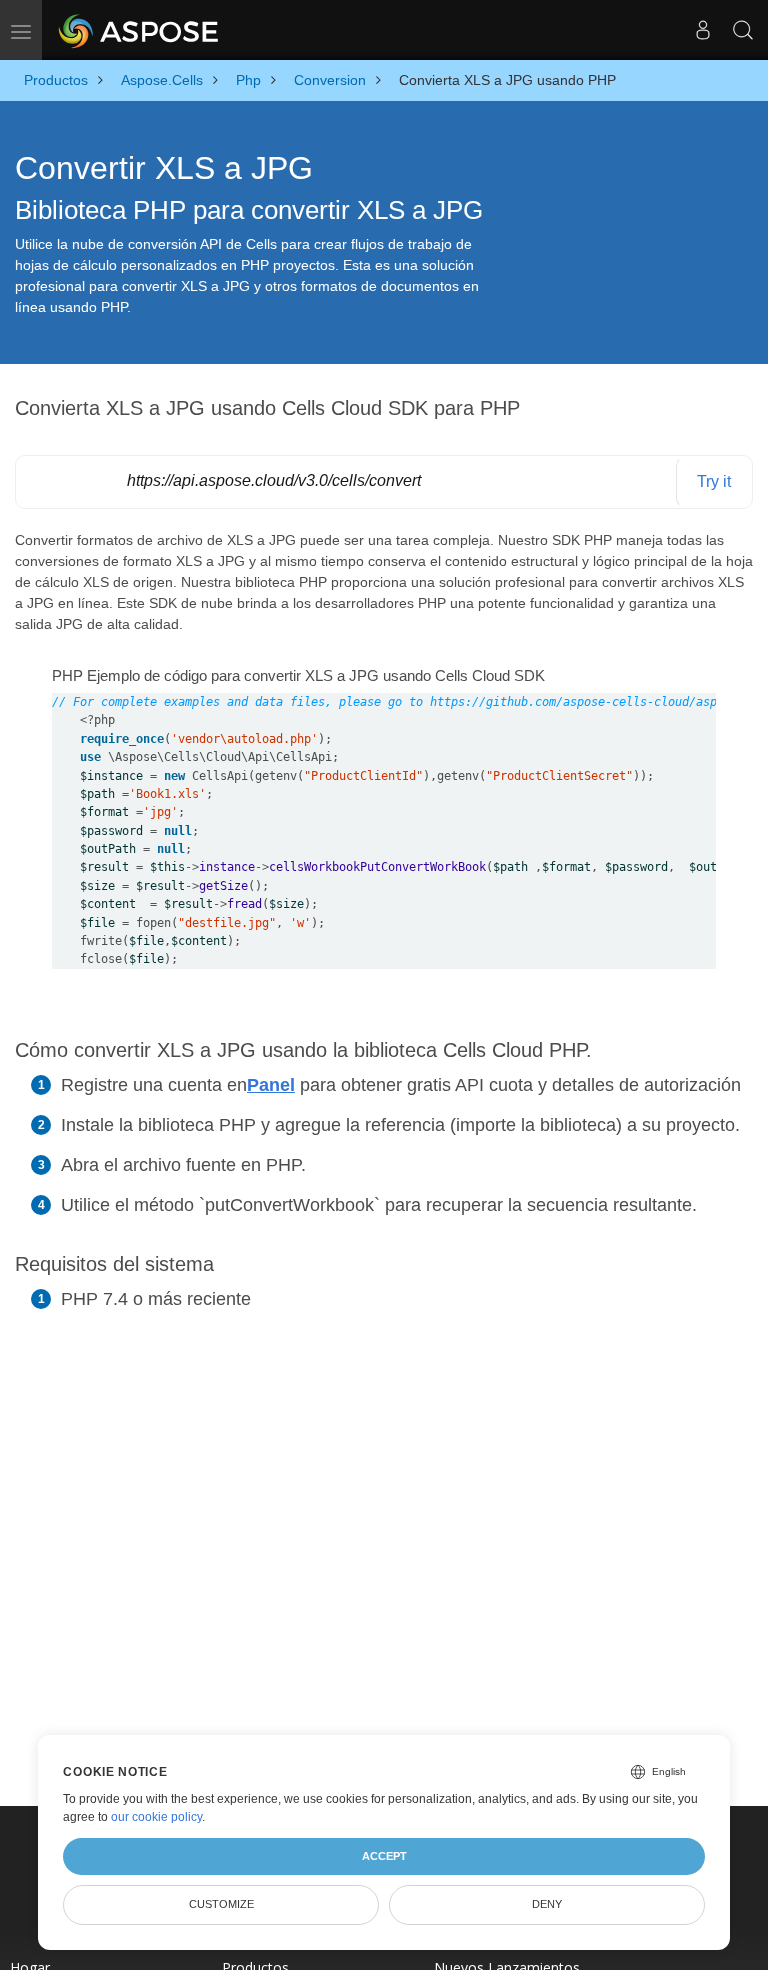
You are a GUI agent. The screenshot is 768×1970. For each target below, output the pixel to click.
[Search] (743, 30)
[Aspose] (139, 30)
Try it (714, 481)
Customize (221, 1904)
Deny (547, 1904)
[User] (703, 30)
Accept (384, 1856)
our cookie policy (156, 1817)
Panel (271, 1085)
